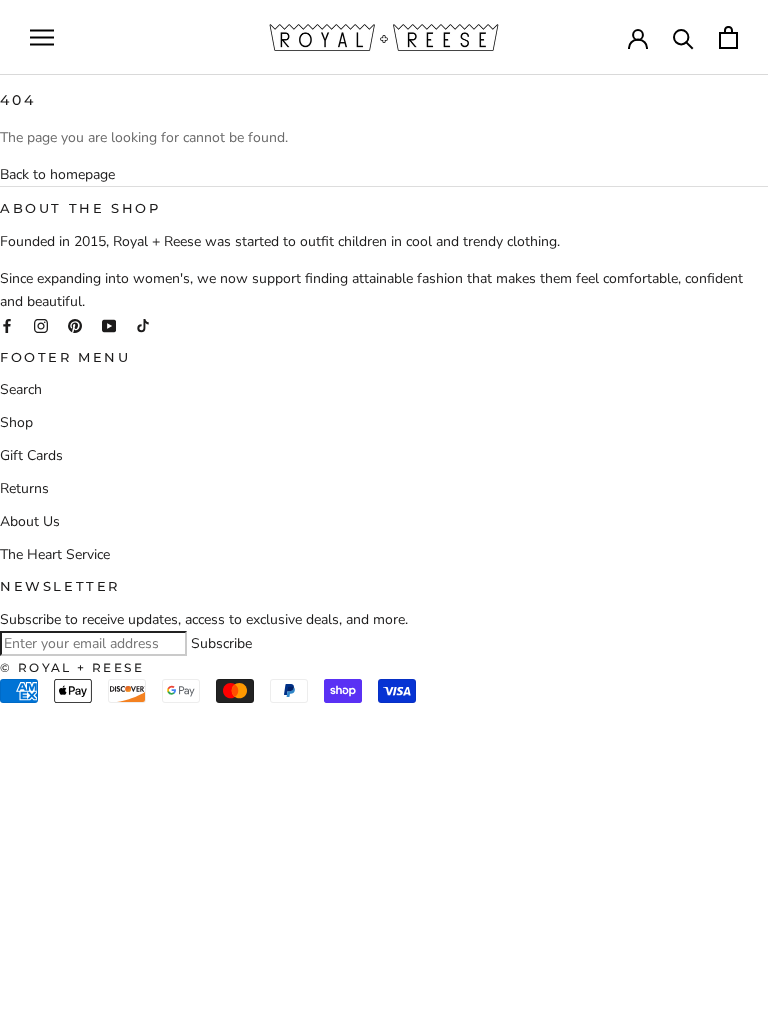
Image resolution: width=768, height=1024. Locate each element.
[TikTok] (143, 324)
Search (21, 389)
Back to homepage (57, 174)
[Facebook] (7, 324)
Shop (16, 422)
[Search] (683, 37)
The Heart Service (55, 554)
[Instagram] (41, 324)
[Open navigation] (42, 37)
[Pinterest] (75, 324)
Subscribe (221, 643)
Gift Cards (31, 455)
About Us (30, 521)
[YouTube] (109, 324)
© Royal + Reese (72, 667)
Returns (24, 488)
